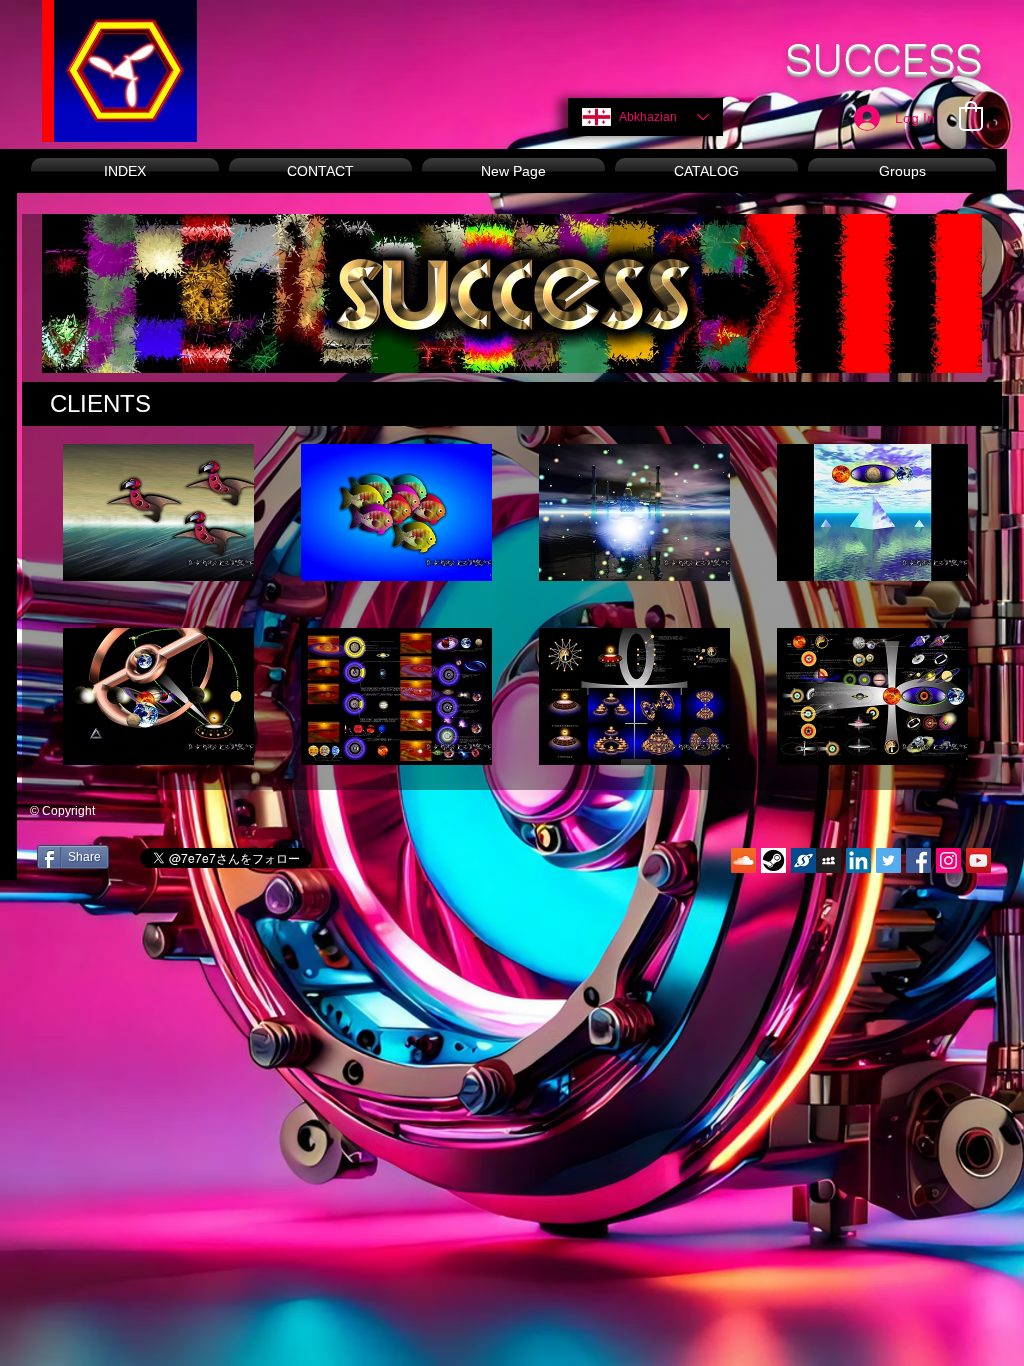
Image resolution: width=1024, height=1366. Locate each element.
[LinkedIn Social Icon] (858, 860)
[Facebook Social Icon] (918, 860)
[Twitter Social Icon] (888, 860)
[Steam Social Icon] (773, 860)
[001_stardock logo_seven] (803, 860)
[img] (158, 512)
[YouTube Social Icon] (978, 860)
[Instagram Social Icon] (948, 860)
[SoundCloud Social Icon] (743, 860)
